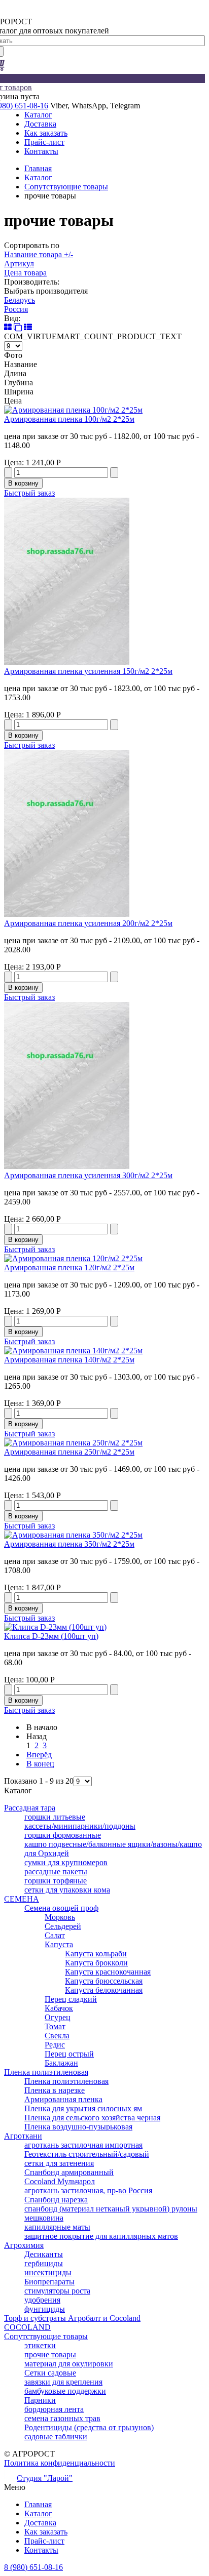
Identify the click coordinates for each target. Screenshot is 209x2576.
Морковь (60, 1917)
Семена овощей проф (61, 1908)
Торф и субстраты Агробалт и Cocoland (72, 2318)
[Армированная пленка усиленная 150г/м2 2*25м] (67, 662)
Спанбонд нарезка (56, 2200)
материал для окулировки (69, 2364)
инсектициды (48, 2272)
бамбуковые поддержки (65, 2391)
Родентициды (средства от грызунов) (89, 2427)
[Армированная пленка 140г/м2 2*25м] (73, 1351)
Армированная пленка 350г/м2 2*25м (69, 1544)
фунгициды (45, 2309)
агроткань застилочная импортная (83, 2145)
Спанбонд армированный (69, 2172)
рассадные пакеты (56, 1871)
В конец (40, 1764)
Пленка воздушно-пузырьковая (78, 2127)
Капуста (59, 1944)
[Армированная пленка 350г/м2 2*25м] (73, 1535)
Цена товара (25, 273)
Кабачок (59, 2008)
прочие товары (50, 2354)
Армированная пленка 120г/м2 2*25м (69, 1267)
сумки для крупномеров (66, 1862)
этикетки (40, 2345)
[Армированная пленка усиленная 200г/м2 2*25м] (67, 914)
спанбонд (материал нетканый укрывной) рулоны (111, 2209)
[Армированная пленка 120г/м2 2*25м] (73, 1258)
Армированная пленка (63, 2099)
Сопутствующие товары (66, 187)
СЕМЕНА (22, 1899)
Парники (40, 2400)
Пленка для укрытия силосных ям (83, 2108)
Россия (16, 309)
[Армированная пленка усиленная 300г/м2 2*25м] (67, 1166)
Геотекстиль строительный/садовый (87, 2154)
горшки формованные (63, 1835)
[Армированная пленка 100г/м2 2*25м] (73, 410)
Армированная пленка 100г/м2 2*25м (69, 419)
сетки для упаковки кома (67, 1890)
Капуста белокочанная (104, 1990)
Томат (55, 2026)
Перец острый (69, 2054)
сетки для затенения (59, 2163)
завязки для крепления (63, 2382)
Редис (55, 2045)
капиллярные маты (57, 2227)
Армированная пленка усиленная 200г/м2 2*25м (88, 923)
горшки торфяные (56, 1881)
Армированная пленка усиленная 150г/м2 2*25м (88, 671)
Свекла (57, 2036)
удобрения (42, 2300)
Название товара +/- (39, 254)
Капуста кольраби (96, 1954)
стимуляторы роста (57, 2291)
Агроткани (23, 2136)
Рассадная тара (30, 1808)
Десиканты (44, 2254)
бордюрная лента (54, 2409)
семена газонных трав (62, 2418)
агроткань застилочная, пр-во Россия (88, 2190)
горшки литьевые (55, 1817)
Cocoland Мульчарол (60, 2181)
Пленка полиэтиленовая (46, 2072)
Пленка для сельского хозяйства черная (92, 2118)
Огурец (58, 2017)
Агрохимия (24, 2245)
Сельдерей (63, 1926)
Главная (38, 168)
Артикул (19, 264)
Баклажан (61, 2063)
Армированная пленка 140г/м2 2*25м (69, 1360)
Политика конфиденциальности (60, 2463)
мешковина (44, 2218)
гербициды (44, 2263)
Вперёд (39, 1755)
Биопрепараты (49, 2282)
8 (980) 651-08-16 (33, 2567)
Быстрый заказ (29, 493)
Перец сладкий (71, 1999)
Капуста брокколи (96, 1963)
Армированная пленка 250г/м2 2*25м (69, 1452)
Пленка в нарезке (55, 2090)
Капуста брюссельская (104, 1981)
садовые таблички (56, 2437)
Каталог (38, 177)
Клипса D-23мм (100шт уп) (51, 1636)
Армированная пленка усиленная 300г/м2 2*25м (88, 1175)
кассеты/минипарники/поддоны (80, 1826)
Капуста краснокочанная (108, 1972)
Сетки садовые (50, 2373)
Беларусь (20, 300)
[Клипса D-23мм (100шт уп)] (55, 1627)
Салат (55, 1935)
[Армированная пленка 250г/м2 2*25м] (73, 1443)
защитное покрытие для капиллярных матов (101, 2236)
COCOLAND (27, 2327)
